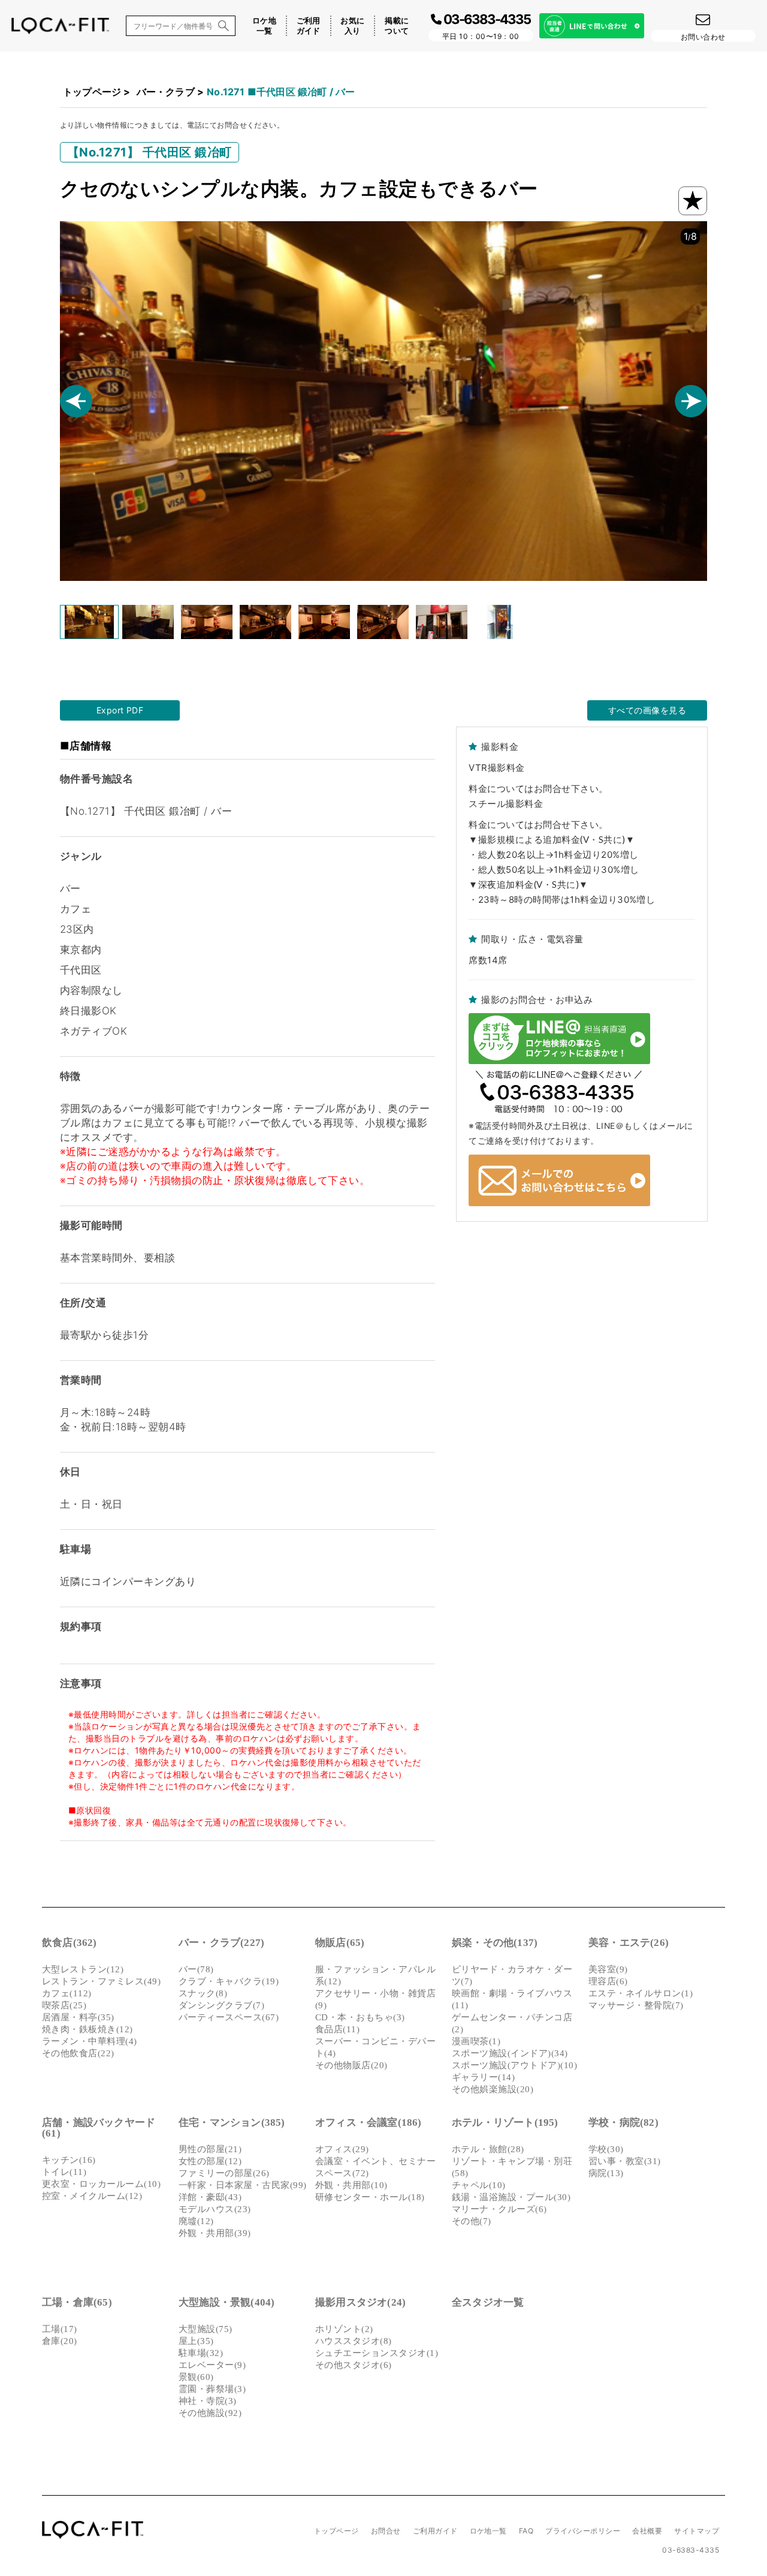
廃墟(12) (196, 2221)
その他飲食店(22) (78, 2053)
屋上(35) (196, 2341)
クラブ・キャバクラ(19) (229, 1981)
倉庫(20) (60, 2341)
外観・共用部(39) (215, 2233)
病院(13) (606, 2173)
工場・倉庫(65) (77, 2302)
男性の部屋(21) (210, 2149)
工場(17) (60, 2329)
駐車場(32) (201, 2353)
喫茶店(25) (64, 2005)
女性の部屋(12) (210, 2161)
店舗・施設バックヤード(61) (99, 2128)
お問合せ (386, 2531)
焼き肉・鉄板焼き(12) (87, 2029)
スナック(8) (203, 1993)
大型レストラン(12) (83, 1969)
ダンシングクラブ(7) (221, 2005)
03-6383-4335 (691, 2550)
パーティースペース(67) (229, 2017)
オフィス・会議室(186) (369, 2122)
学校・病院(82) (623, 2122)
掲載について (397, 25)
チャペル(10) (479, 2185)
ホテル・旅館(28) (488, 2149)
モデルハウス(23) (215, 2209)
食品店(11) (337, 2029)
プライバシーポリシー (583, 2531)
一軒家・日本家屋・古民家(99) (243, 2185)
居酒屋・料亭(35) (78, 2017)
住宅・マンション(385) (232, 2122)
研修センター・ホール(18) (370, 2197)
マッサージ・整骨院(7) (636, 2005)
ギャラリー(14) (483, 2077)
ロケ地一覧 (264, 25)
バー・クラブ (166, 92)
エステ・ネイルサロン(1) (641, 1993)
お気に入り (352, 25)
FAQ (526, 2531)
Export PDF (120, 710)
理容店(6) (608, 1981)
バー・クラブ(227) (221, 1943)
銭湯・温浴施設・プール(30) (511, 2197)
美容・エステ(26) (629, 1943)
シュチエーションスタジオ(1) (377, 2353)
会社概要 (647, 2531)
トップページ (92, 92)
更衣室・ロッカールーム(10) (101, 2184)
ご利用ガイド (309, 25)
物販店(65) (340, 1943)
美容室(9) (608, 1969)
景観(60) (196, 2377)
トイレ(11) (64, 2172)
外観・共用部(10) (351, 2185)
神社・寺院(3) (208, 2401)
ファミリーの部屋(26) (224, 2173)
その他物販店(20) (351, 2065)
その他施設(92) (210, 2413)
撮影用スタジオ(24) (360, 2302)
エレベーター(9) (212, 2365)
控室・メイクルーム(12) (92, 2196)
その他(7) (472, 2221)
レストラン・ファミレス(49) (101, 1981)
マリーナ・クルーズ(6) (499, 2209)
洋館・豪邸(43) (210, 2197)
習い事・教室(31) (625, 2161)
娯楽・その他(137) (495, 1943)
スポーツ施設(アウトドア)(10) (514, 2065)
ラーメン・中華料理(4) (90, 2041)
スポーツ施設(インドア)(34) (510, 2053)
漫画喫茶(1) (476, 2041)
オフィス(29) (342, 2149)
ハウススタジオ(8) (354, 2341)
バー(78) (196, 1969)
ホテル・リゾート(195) (505, 2122)
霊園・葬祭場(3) (212, 2389)
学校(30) (606, 2149)
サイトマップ (697, 2531)
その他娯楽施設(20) (493, 2089)
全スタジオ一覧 (488, 2302)
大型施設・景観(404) (227, 2302)
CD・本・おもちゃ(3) (360, 2017)
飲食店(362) (70, 1943)
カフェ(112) (67, 1993)
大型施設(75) (206, 2329)
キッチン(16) (69, 2160)
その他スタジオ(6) (354, 2365)
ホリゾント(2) (344, 2329)
